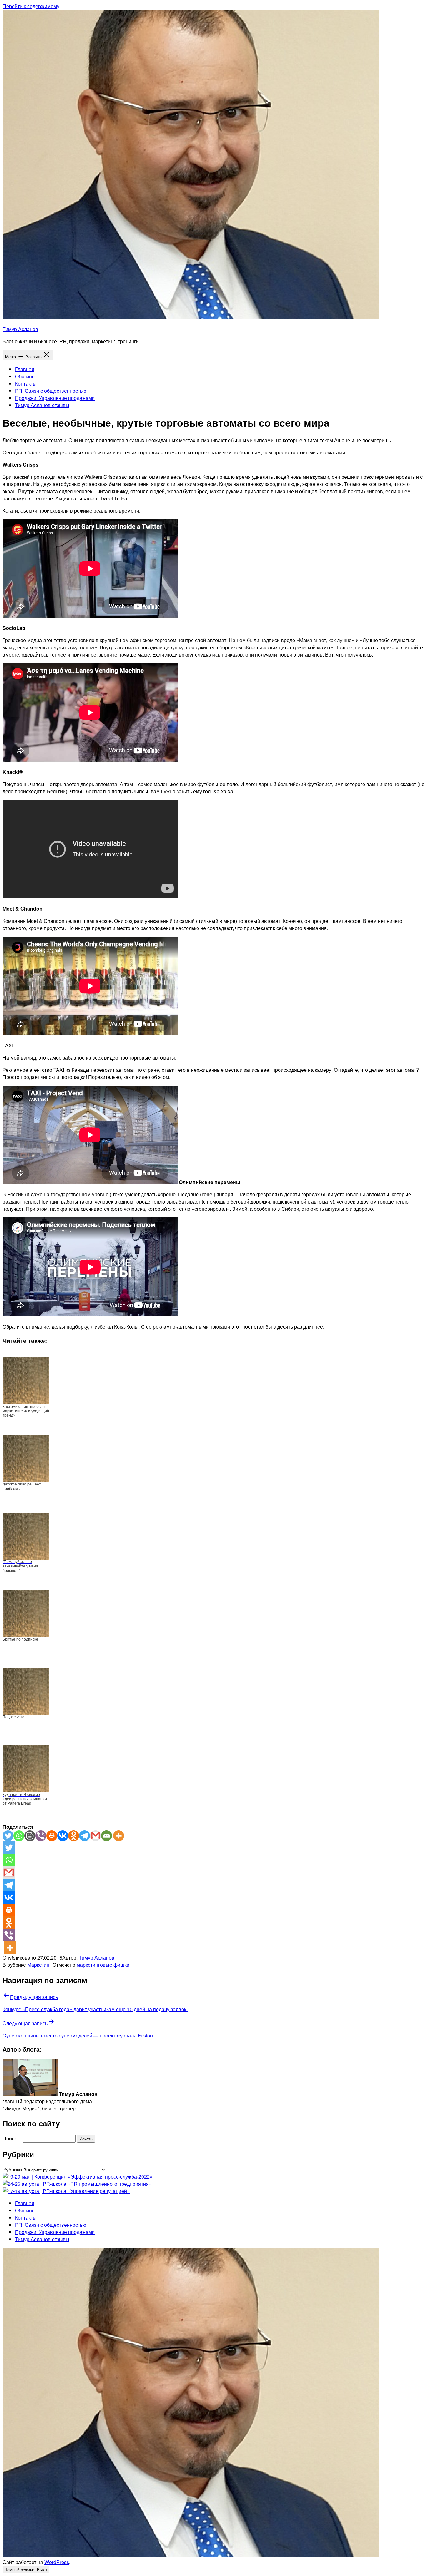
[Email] (106, 1836)
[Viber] (41, 1836)
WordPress (57, 2562)
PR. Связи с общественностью (51, 391)
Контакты (26, 383)
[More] (119, 1836)
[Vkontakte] (63, 1836)
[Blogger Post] (30, 1836)
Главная (25, 369)
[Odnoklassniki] (74, 1836)
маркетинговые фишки (103, 1965)
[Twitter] (8, 1836)
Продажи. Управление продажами (55, 398)
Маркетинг (39, 1965)
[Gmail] (95, 1836)
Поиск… (12, 2138)
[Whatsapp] (19, 1836)
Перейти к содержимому (31, 6)
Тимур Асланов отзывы (42, 405)
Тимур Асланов (20, 329)
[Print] (52, 1836)
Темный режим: (20, 2570)
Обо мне (25, 376)
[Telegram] (85, 1836)
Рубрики (12, 2169)
